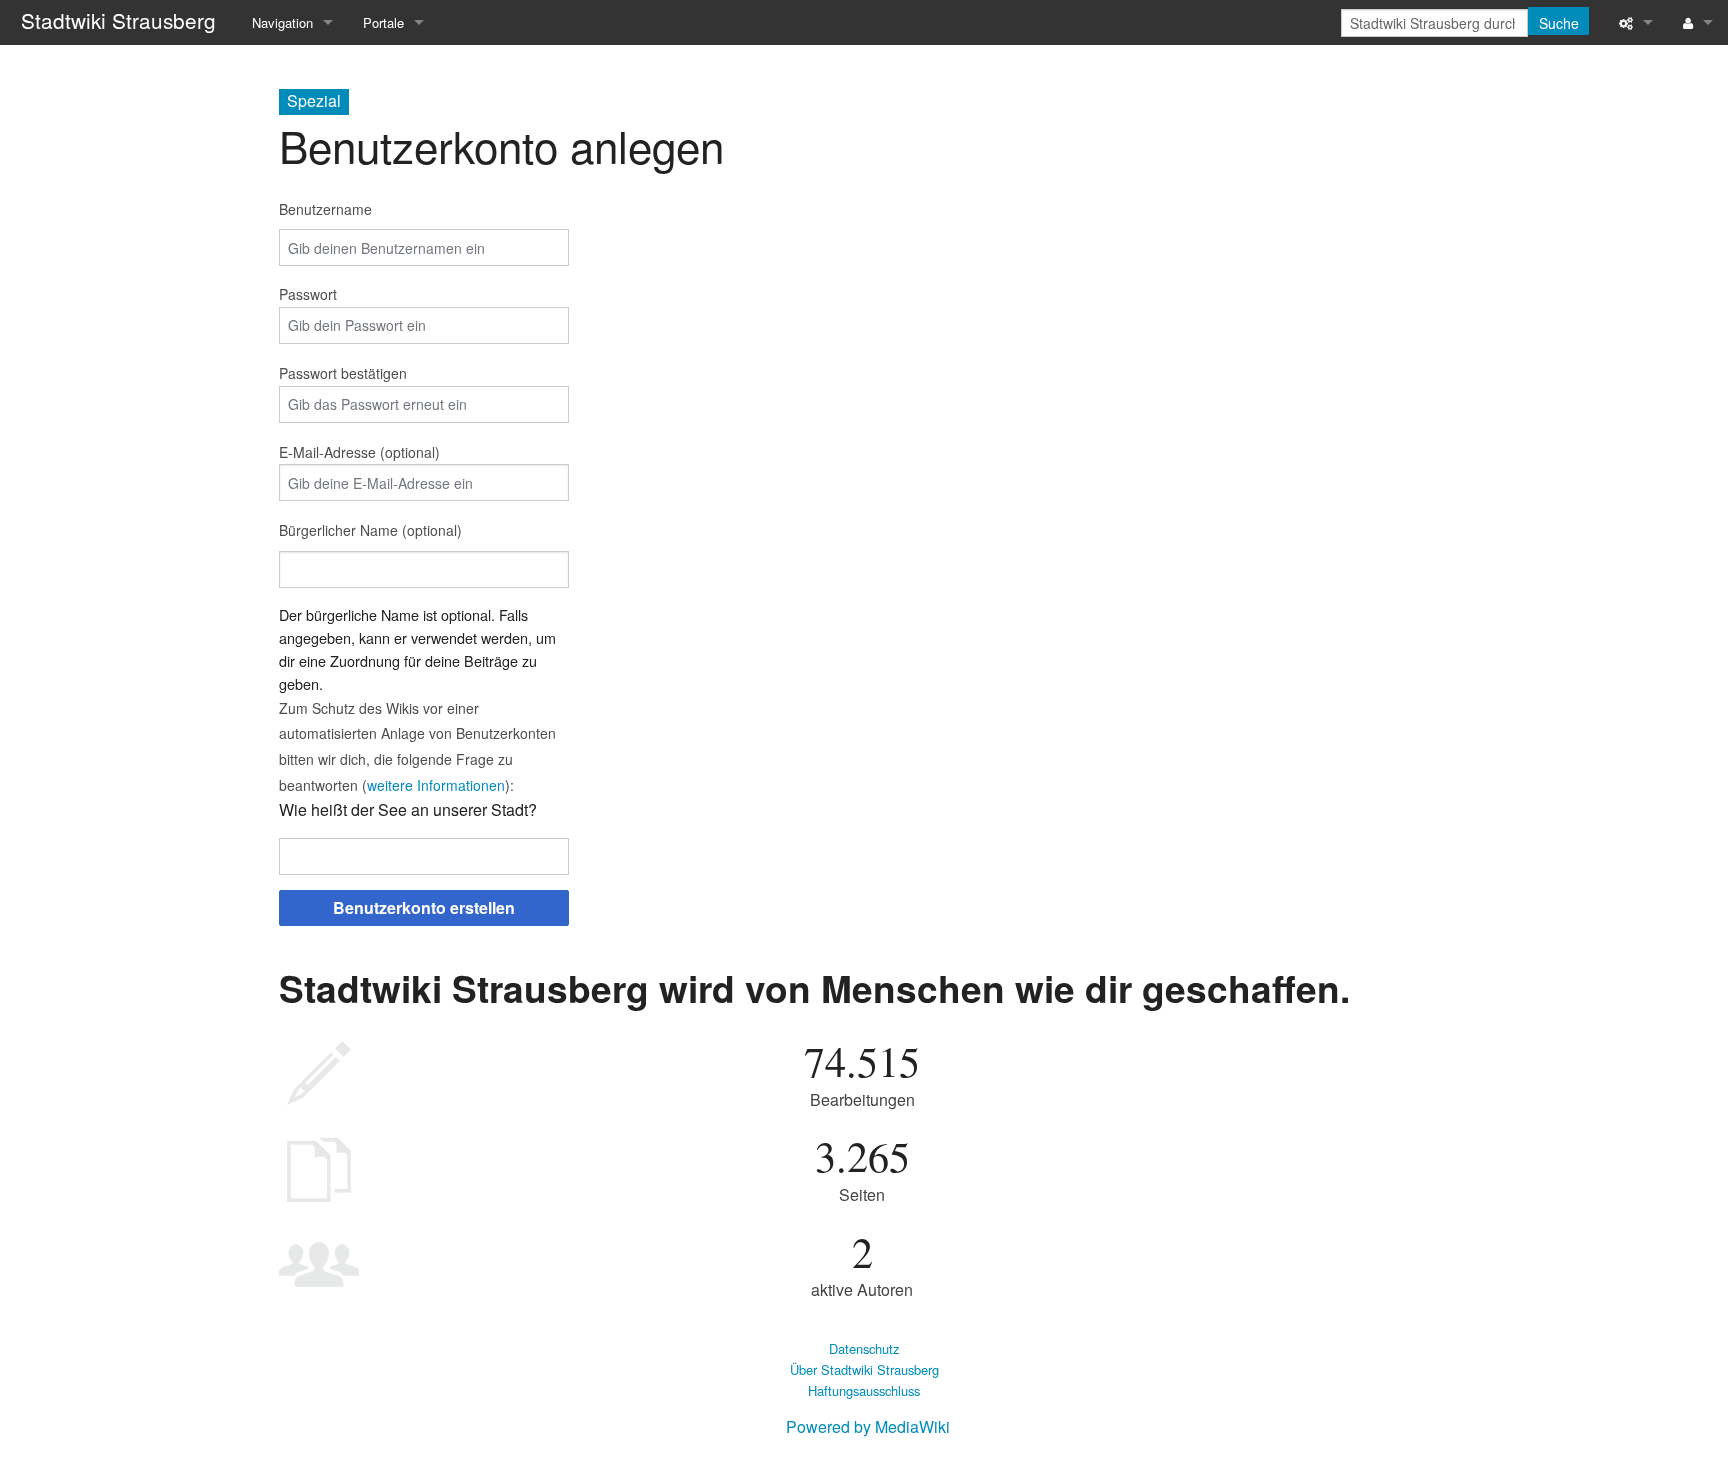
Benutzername (325, 209)
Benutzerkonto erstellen (424, 907)
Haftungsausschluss (864, 1390)
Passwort (308, 294)
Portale (383, 22)
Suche (1559, 23)
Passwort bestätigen (343, 373)
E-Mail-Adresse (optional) (359, 452)
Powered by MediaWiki (868, 1426)
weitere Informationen (436, 785)
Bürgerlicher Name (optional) (370, 530)
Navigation (282, 22)
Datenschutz (864, 1348)
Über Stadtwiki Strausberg (864, 1369)
